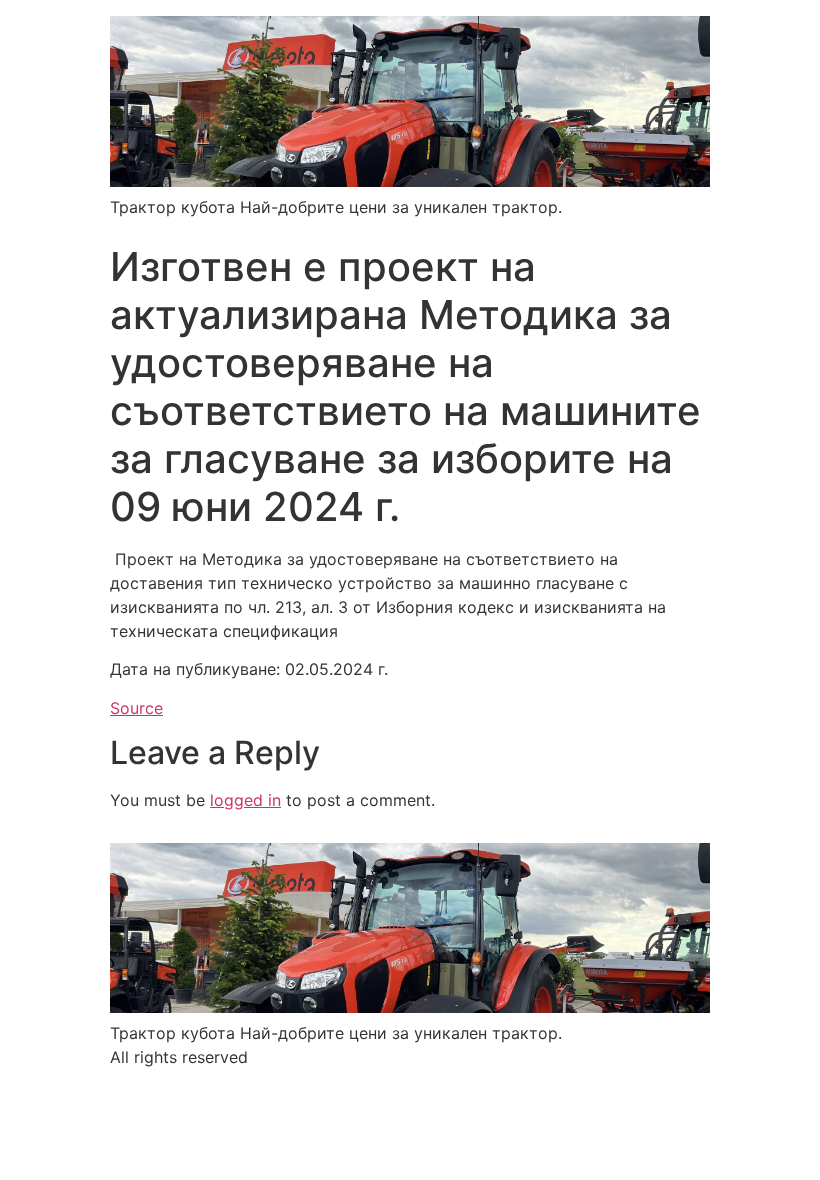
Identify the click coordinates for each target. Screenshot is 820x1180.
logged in (245, 800)
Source (136, 708)
